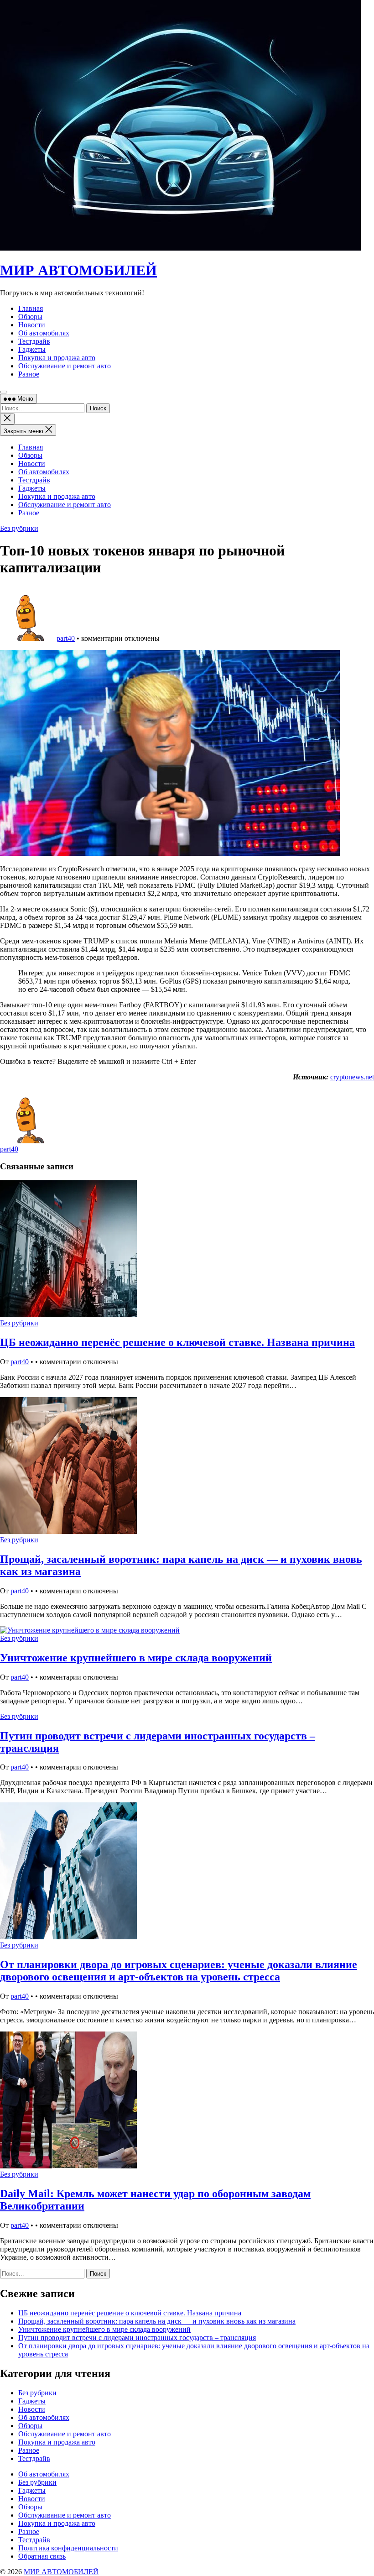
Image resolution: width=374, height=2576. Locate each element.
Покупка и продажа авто (57, 496)
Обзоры (30, 455)
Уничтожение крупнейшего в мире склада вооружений (136, 1658)
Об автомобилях (44, 472)
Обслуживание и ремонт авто (65, 505)
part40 (66, 638)
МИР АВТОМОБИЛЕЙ (78, 270)
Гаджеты (32, 488)
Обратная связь (42, 2556)
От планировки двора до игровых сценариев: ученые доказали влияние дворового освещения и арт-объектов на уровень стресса (179, 1971)
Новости (32, 463)
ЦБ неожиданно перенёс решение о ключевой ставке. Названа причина (177, 1342)
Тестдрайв (34, 480)
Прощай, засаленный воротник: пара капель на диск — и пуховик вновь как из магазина (157, 2321)
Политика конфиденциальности (68, 2548)
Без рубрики (19, 528)
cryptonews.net (352, 1077)
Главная (31, 447)
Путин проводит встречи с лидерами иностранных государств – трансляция (137, 2338)
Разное (29, 513)
